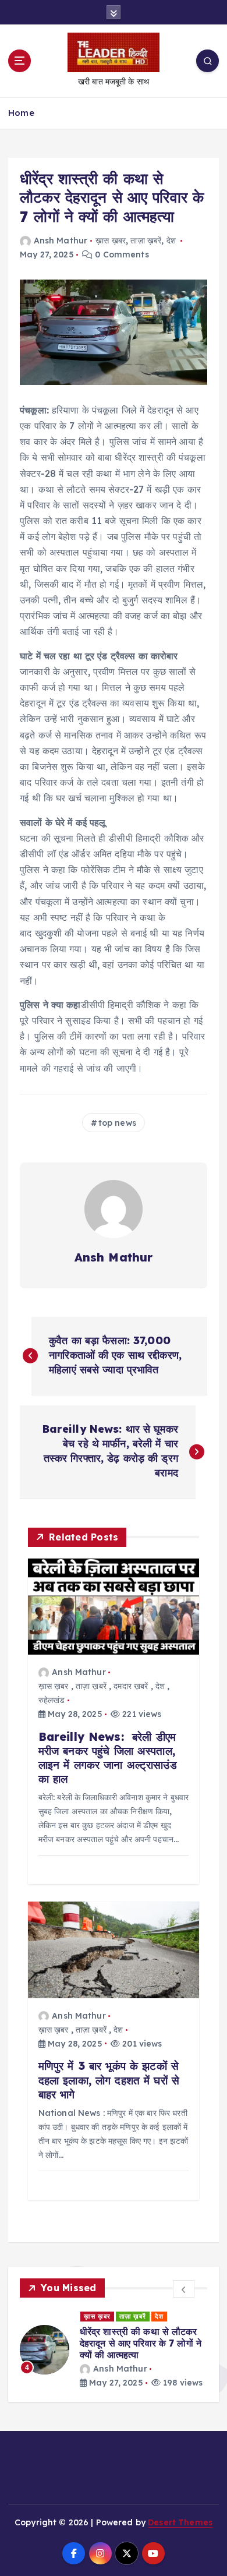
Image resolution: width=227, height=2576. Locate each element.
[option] (114, 2350)
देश (171, 241)
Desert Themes (180, 2522)
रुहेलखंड (52, 1700)
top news (117, 1123)
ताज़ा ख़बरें (146, 241)
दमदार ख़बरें (131, 1686)
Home (21, 113)
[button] (184, 2289)
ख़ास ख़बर (111, 241)
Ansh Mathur (61, 241)
